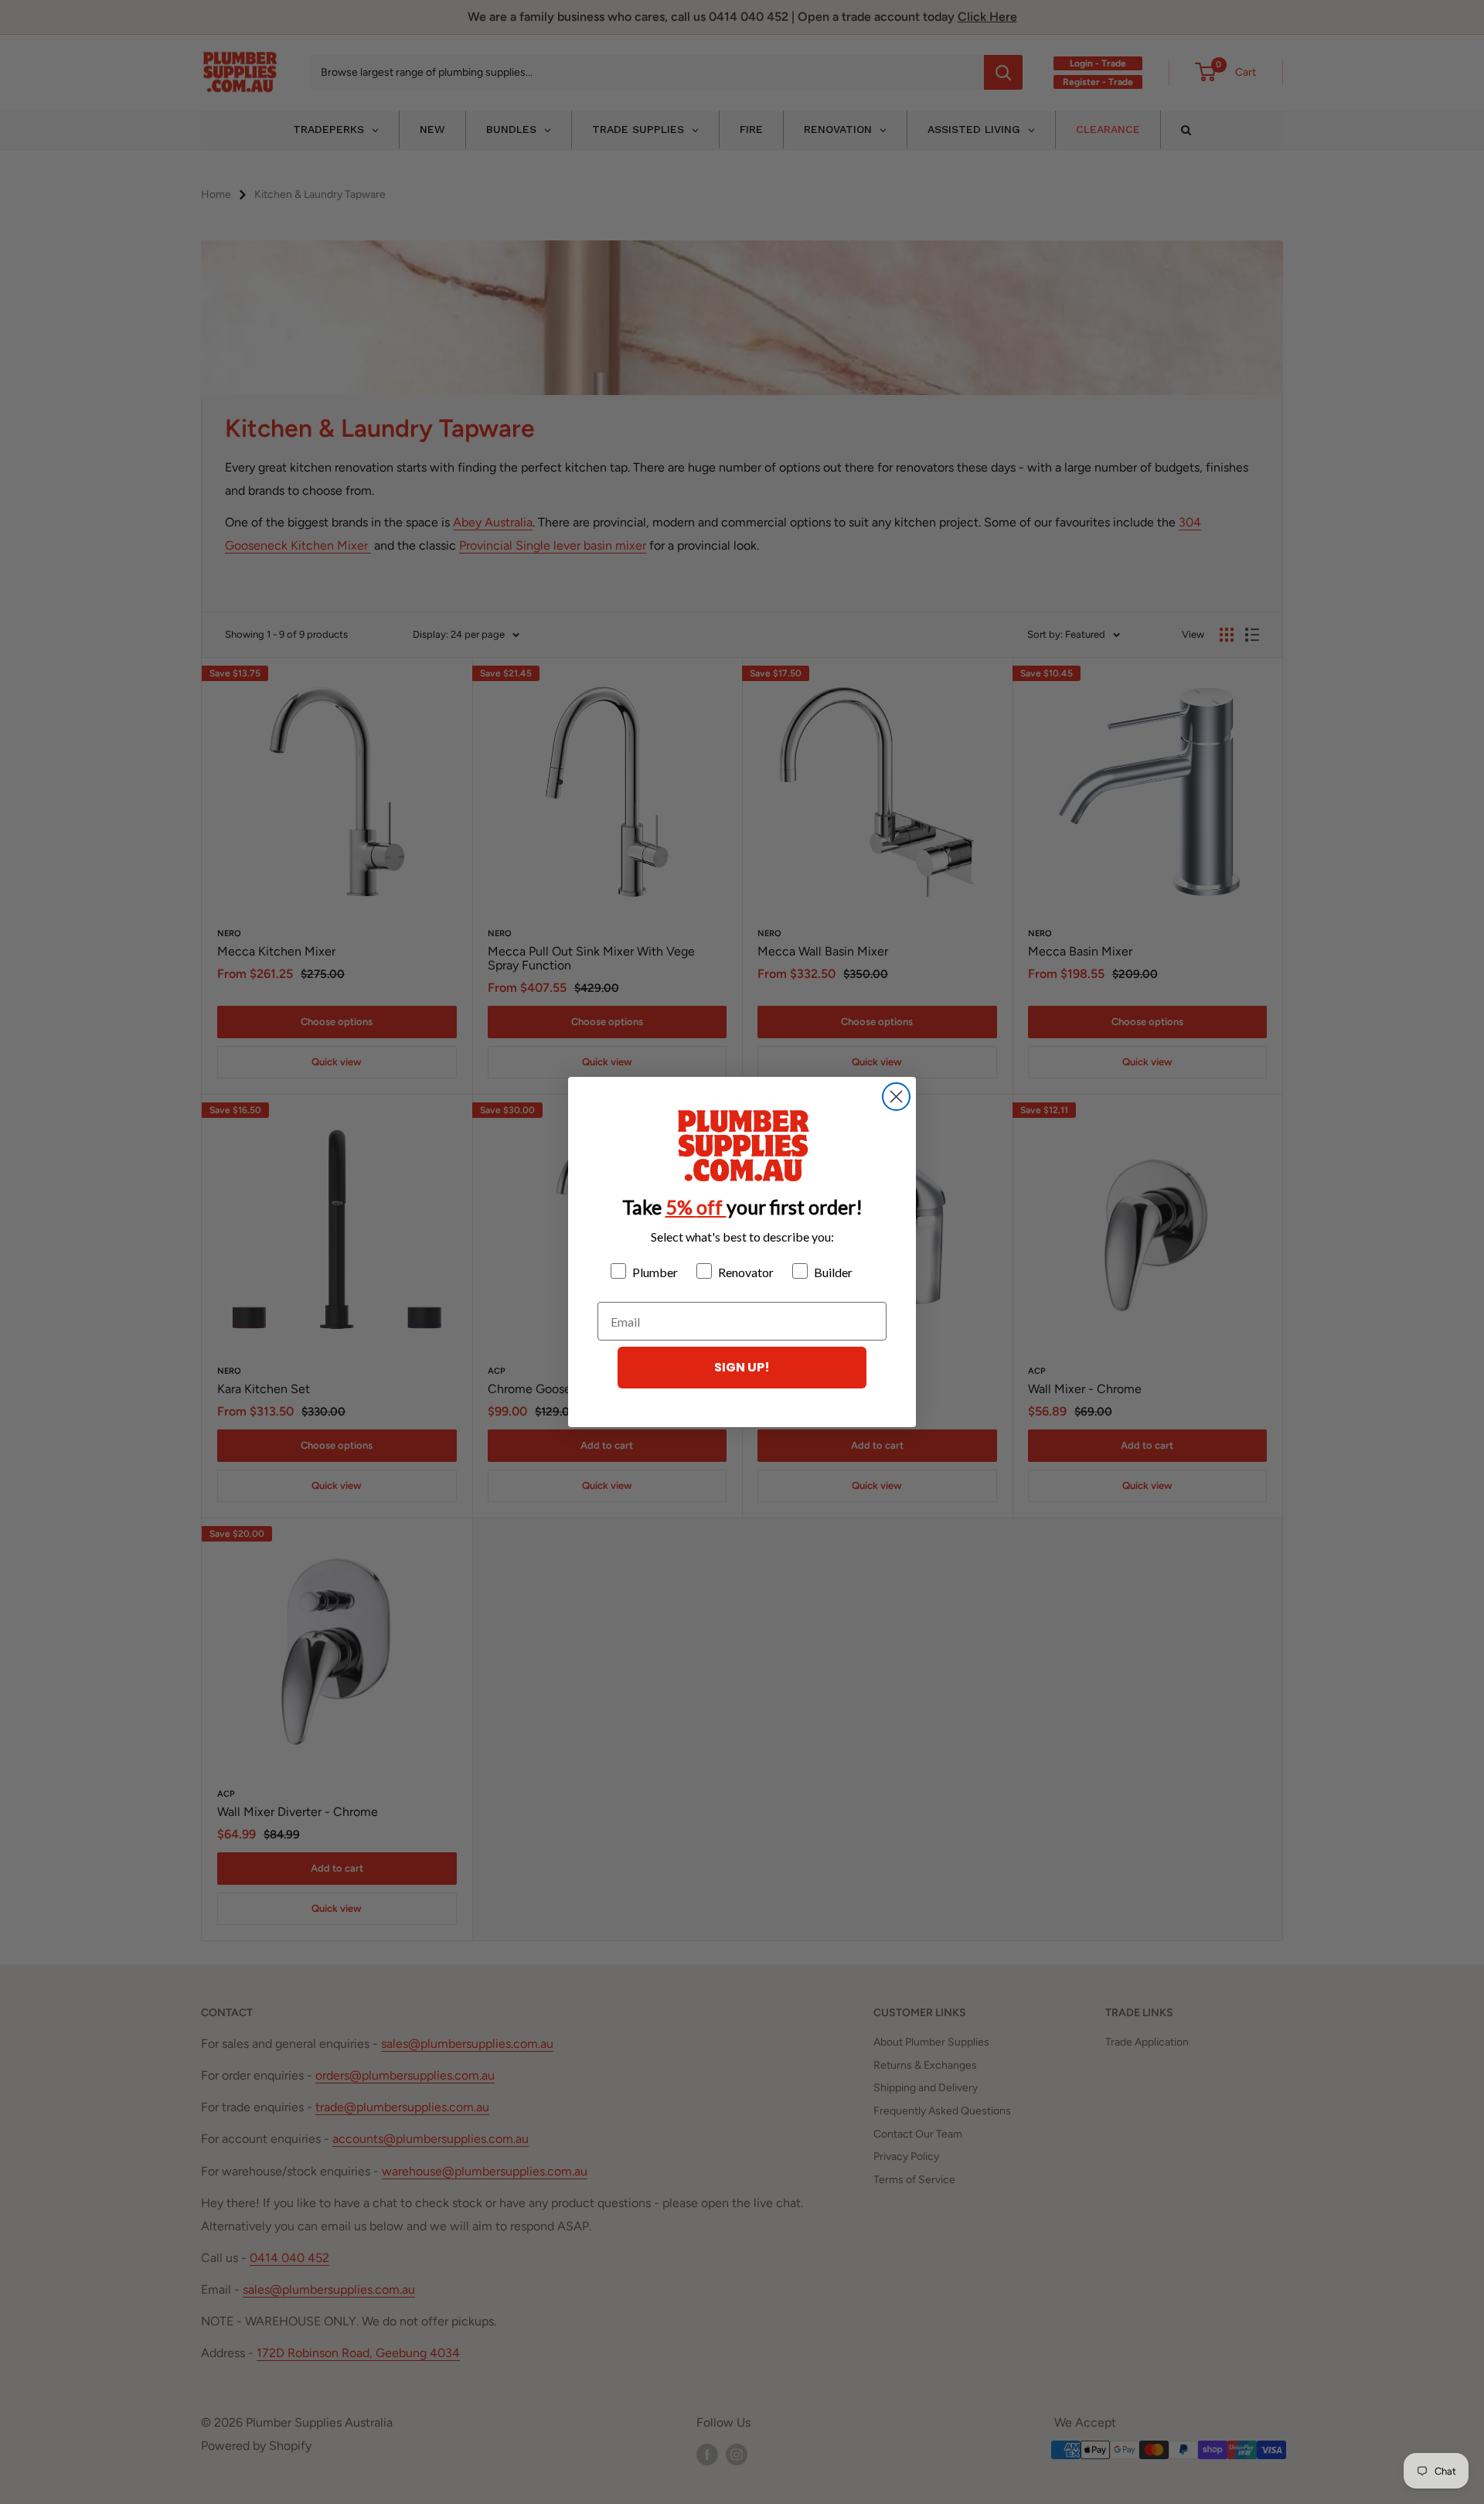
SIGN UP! (742, 1367)
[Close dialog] (896, 1097)
